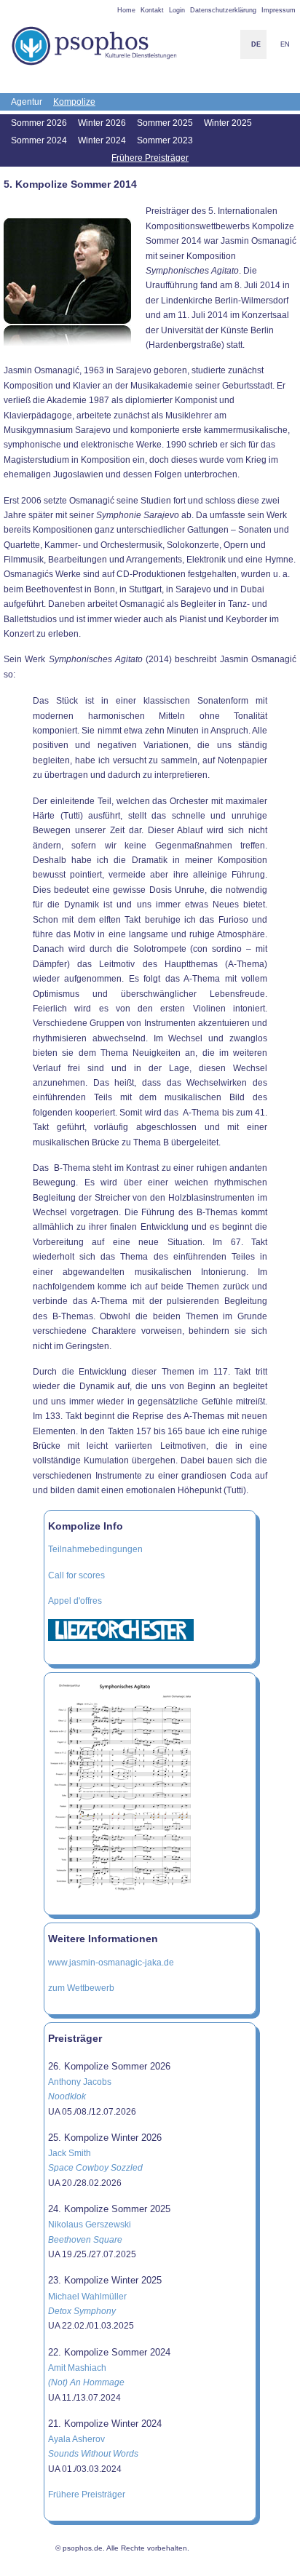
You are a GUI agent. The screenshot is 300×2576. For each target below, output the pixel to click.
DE (256, 44)
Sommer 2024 (39, 140)
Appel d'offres (75, 1601)
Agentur (27, 102)
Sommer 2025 (165, 123)
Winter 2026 (102, 123)
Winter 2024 (102, 140)
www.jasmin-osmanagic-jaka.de (111, 1963)
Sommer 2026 (39, 123)
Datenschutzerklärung (223, 10)
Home (126, 10)
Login (177, 10)
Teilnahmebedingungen (95, 1549)
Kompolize (74, 102)
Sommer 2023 (165, 140)
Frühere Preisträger (150, 158)
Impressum (279, 10)
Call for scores (76, 1575)
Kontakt (152, 10)
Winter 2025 (228, 123)
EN (285, 44)
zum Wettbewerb (81, 1988)
